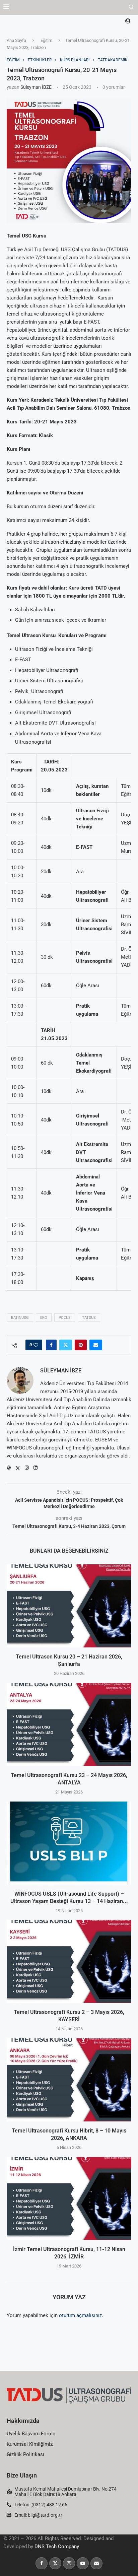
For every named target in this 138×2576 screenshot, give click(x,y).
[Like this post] (36, 1345)
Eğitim (46, 40)
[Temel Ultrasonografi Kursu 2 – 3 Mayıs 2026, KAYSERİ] (69, 1961)
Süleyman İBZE (36, 87)
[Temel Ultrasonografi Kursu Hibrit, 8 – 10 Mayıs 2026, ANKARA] (69, 2080)
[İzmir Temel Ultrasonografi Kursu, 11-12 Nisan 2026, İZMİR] (69, 2198)
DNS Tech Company (57, 2547)
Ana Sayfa (16, 40)
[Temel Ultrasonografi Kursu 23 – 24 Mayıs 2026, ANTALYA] (69, 1724)
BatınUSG (20, 1318)
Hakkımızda (23, 2421)
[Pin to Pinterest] (81, 1345)
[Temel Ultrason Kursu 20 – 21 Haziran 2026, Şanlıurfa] (69, 1606)
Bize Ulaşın (22, 2475)
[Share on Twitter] (66, 1345)
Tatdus (89, 1318)
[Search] (131, 7)
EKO (44, 1318)
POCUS (65, 1318)
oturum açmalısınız (80, 2315)
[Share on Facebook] (51, 1345)
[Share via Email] (96, 1345)
